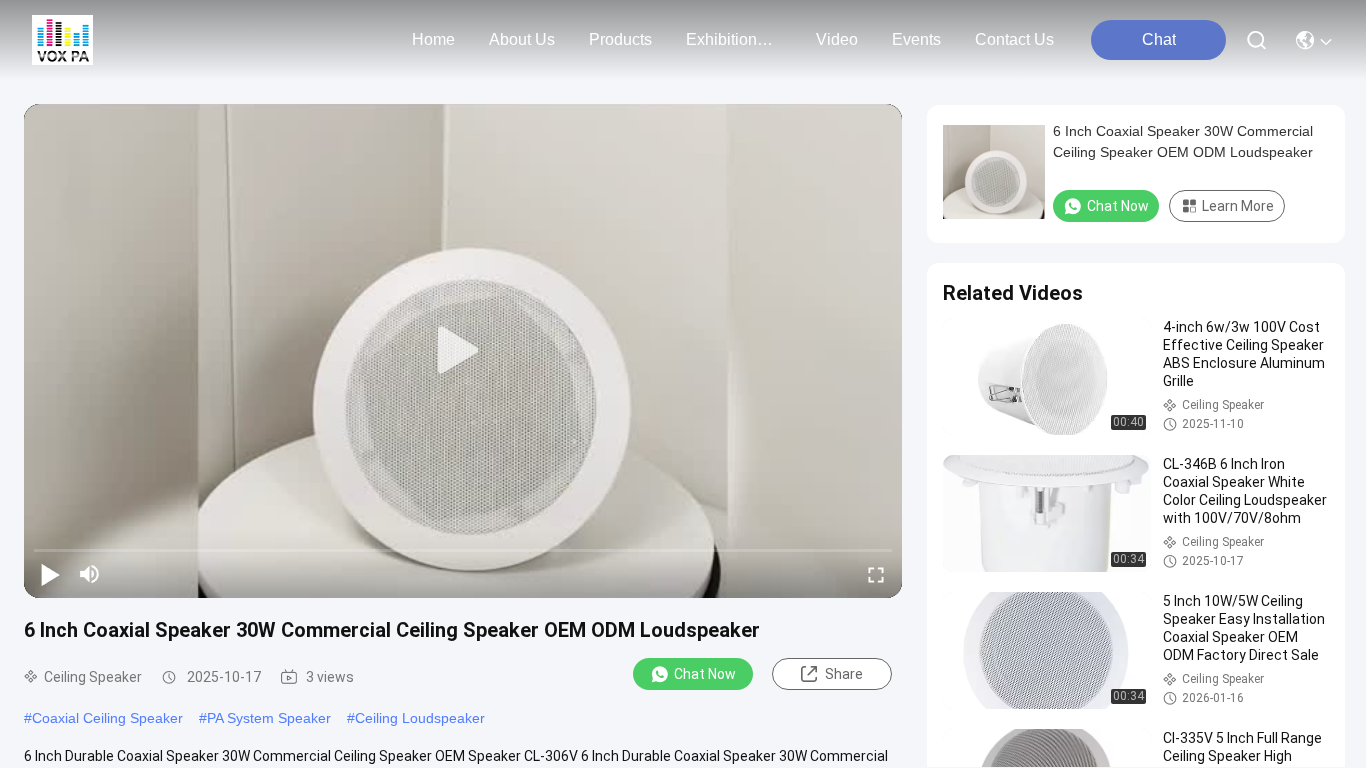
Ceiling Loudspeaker (420, 718)
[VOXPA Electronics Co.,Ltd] (62, 40)
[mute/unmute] (90, 574)
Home (433, 39)
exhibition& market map (734, 39)
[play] (463, 351)
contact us (1014, 39)
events (916, 39)
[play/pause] (50, 574)
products (620, 39)
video (837, 39)
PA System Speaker (269, 718)
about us (522, 39)
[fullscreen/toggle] (876, 574)
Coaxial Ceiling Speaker (107, 718)
